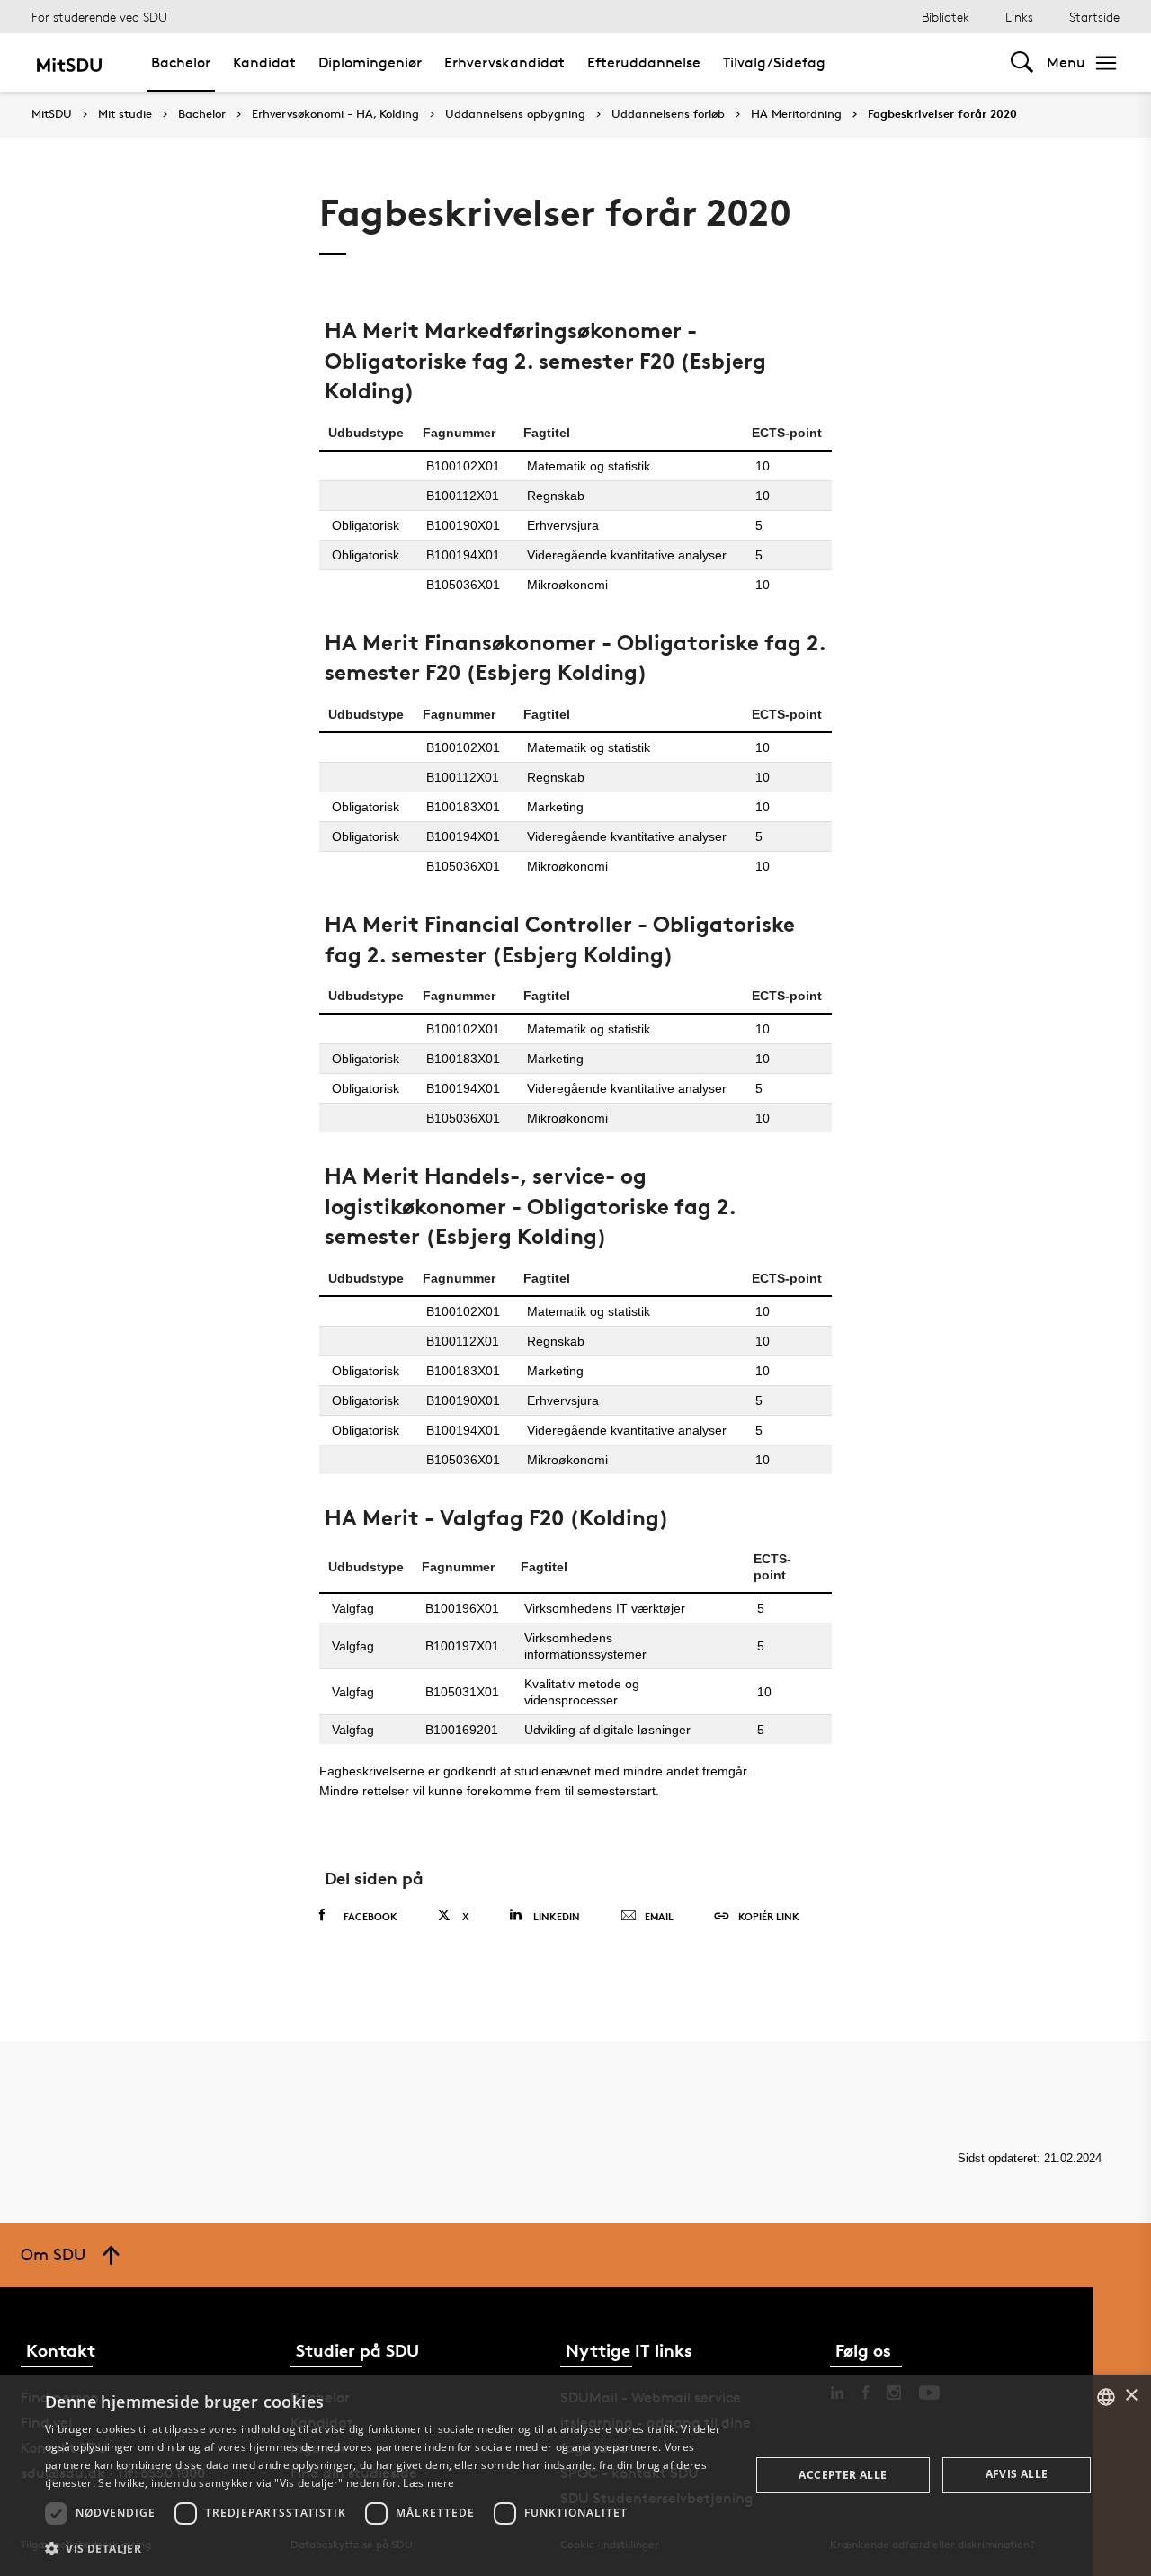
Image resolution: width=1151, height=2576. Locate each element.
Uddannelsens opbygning (515, 114)
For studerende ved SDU (99, 17)
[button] (387, 2549)
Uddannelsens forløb (668, 114)
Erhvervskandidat (504, 63)
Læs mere (428, 2483)
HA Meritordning (796, 114)
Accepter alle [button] (843, 2475)
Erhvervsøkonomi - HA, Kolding (335, 114)
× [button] (1131, 2396)
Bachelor (181, 63)
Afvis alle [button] (1017, 2474)
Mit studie (125, 114)
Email (659, 1916)
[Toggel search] (1022, 63)
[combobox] (1106, 2397)
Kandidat (264, 63)
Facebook (370, 1916)
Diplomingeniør (370, 63)
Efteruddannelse (644, 63)
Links (1019, 17)
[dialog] (575, 2475)
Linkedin (557, 1916)
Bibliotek (946, 17)
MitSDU (52, 114)
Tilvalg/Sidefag (774, 63)
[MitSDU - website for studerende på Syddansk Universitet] (69, 63)
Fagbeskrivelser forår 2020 (942, 114)
